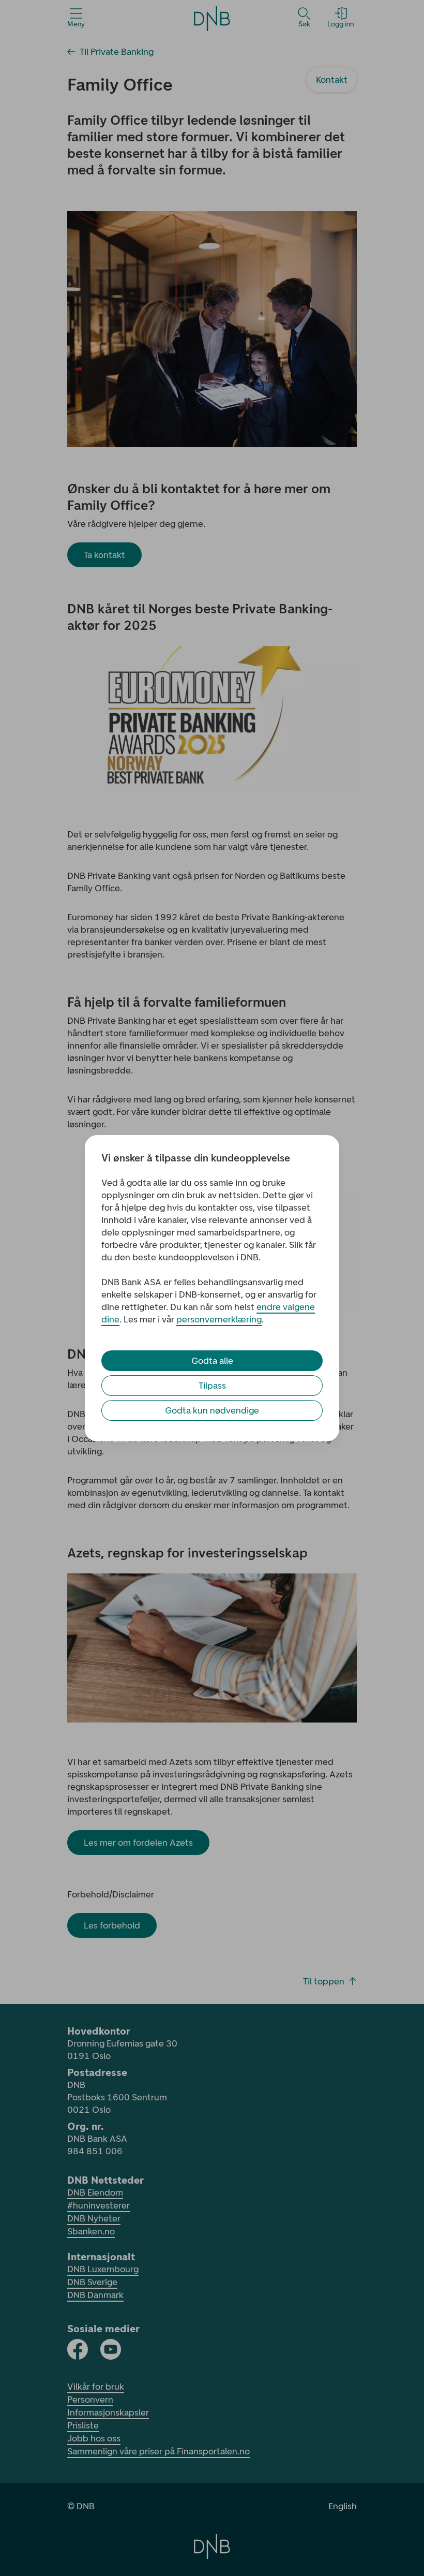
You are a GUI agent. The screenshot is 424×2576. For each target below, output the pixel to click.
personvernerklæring (219, 1319)
